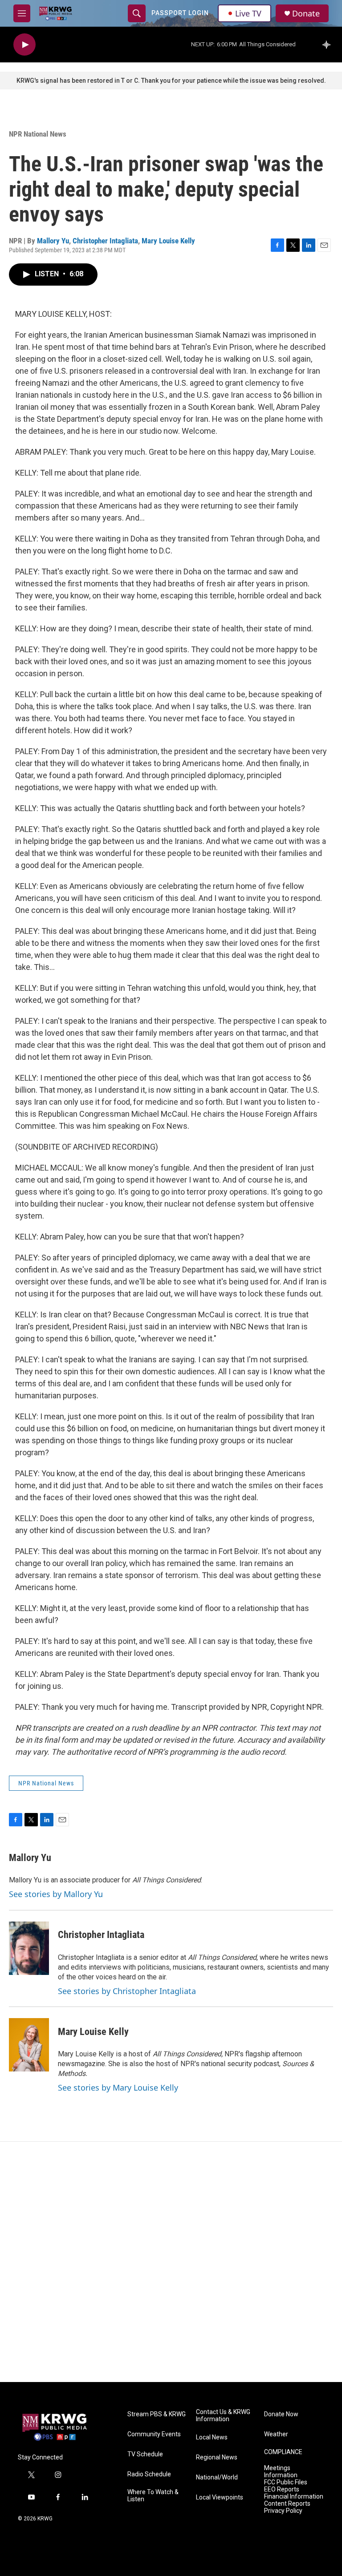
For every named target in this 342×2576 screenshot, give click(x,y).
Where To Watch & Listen (153, 2496)
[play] (24, 45)
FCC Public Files (286, 2482)
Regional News (217, 2457)
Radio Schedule (149, 2474)
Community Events (154, 2434)
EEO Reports (282, 2489)
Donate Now (281, 2414)
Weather (276, 2434)
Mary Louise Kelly (168, 241)
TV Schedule (145, 2454)
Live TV (248, 13)
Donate (306, 14)
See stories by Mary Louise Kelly (118, 2087)
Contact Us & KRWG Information (223, 2416)
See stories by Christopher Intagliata (127, 1991)
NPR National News (38, 134)
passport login (180, 13)
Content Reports (287, 2504)
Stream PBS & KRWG (157, 2414)
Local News (212, 2437)
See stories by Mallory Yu (56, 1894)
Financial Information (294, 2497)
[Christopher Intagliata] (29, 1948)
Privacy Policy (283, 2511)
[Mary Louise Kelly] (29, 2045)
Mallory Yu (53, 241)
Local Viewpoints (220, 2497)
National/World (217, 2477)
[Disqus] (171, 2262)
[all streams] (329, 44)
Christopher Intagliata (105, 241)
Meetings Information (281, 2472)
